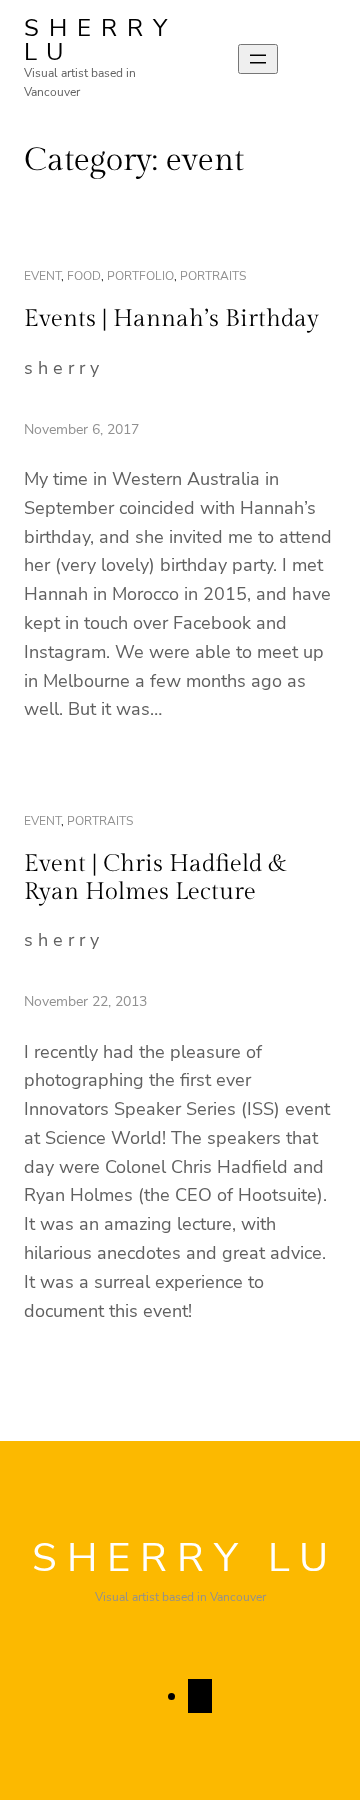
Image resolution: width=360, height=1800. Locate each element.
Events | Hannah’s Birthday (171, 319)
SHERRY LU (100, 40)
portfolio (140, 276)
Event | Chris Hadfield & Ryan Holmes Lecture (155, 878)
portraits (213, 276)
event (42, 276)
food (84, 276)
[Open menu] (258, 59)
